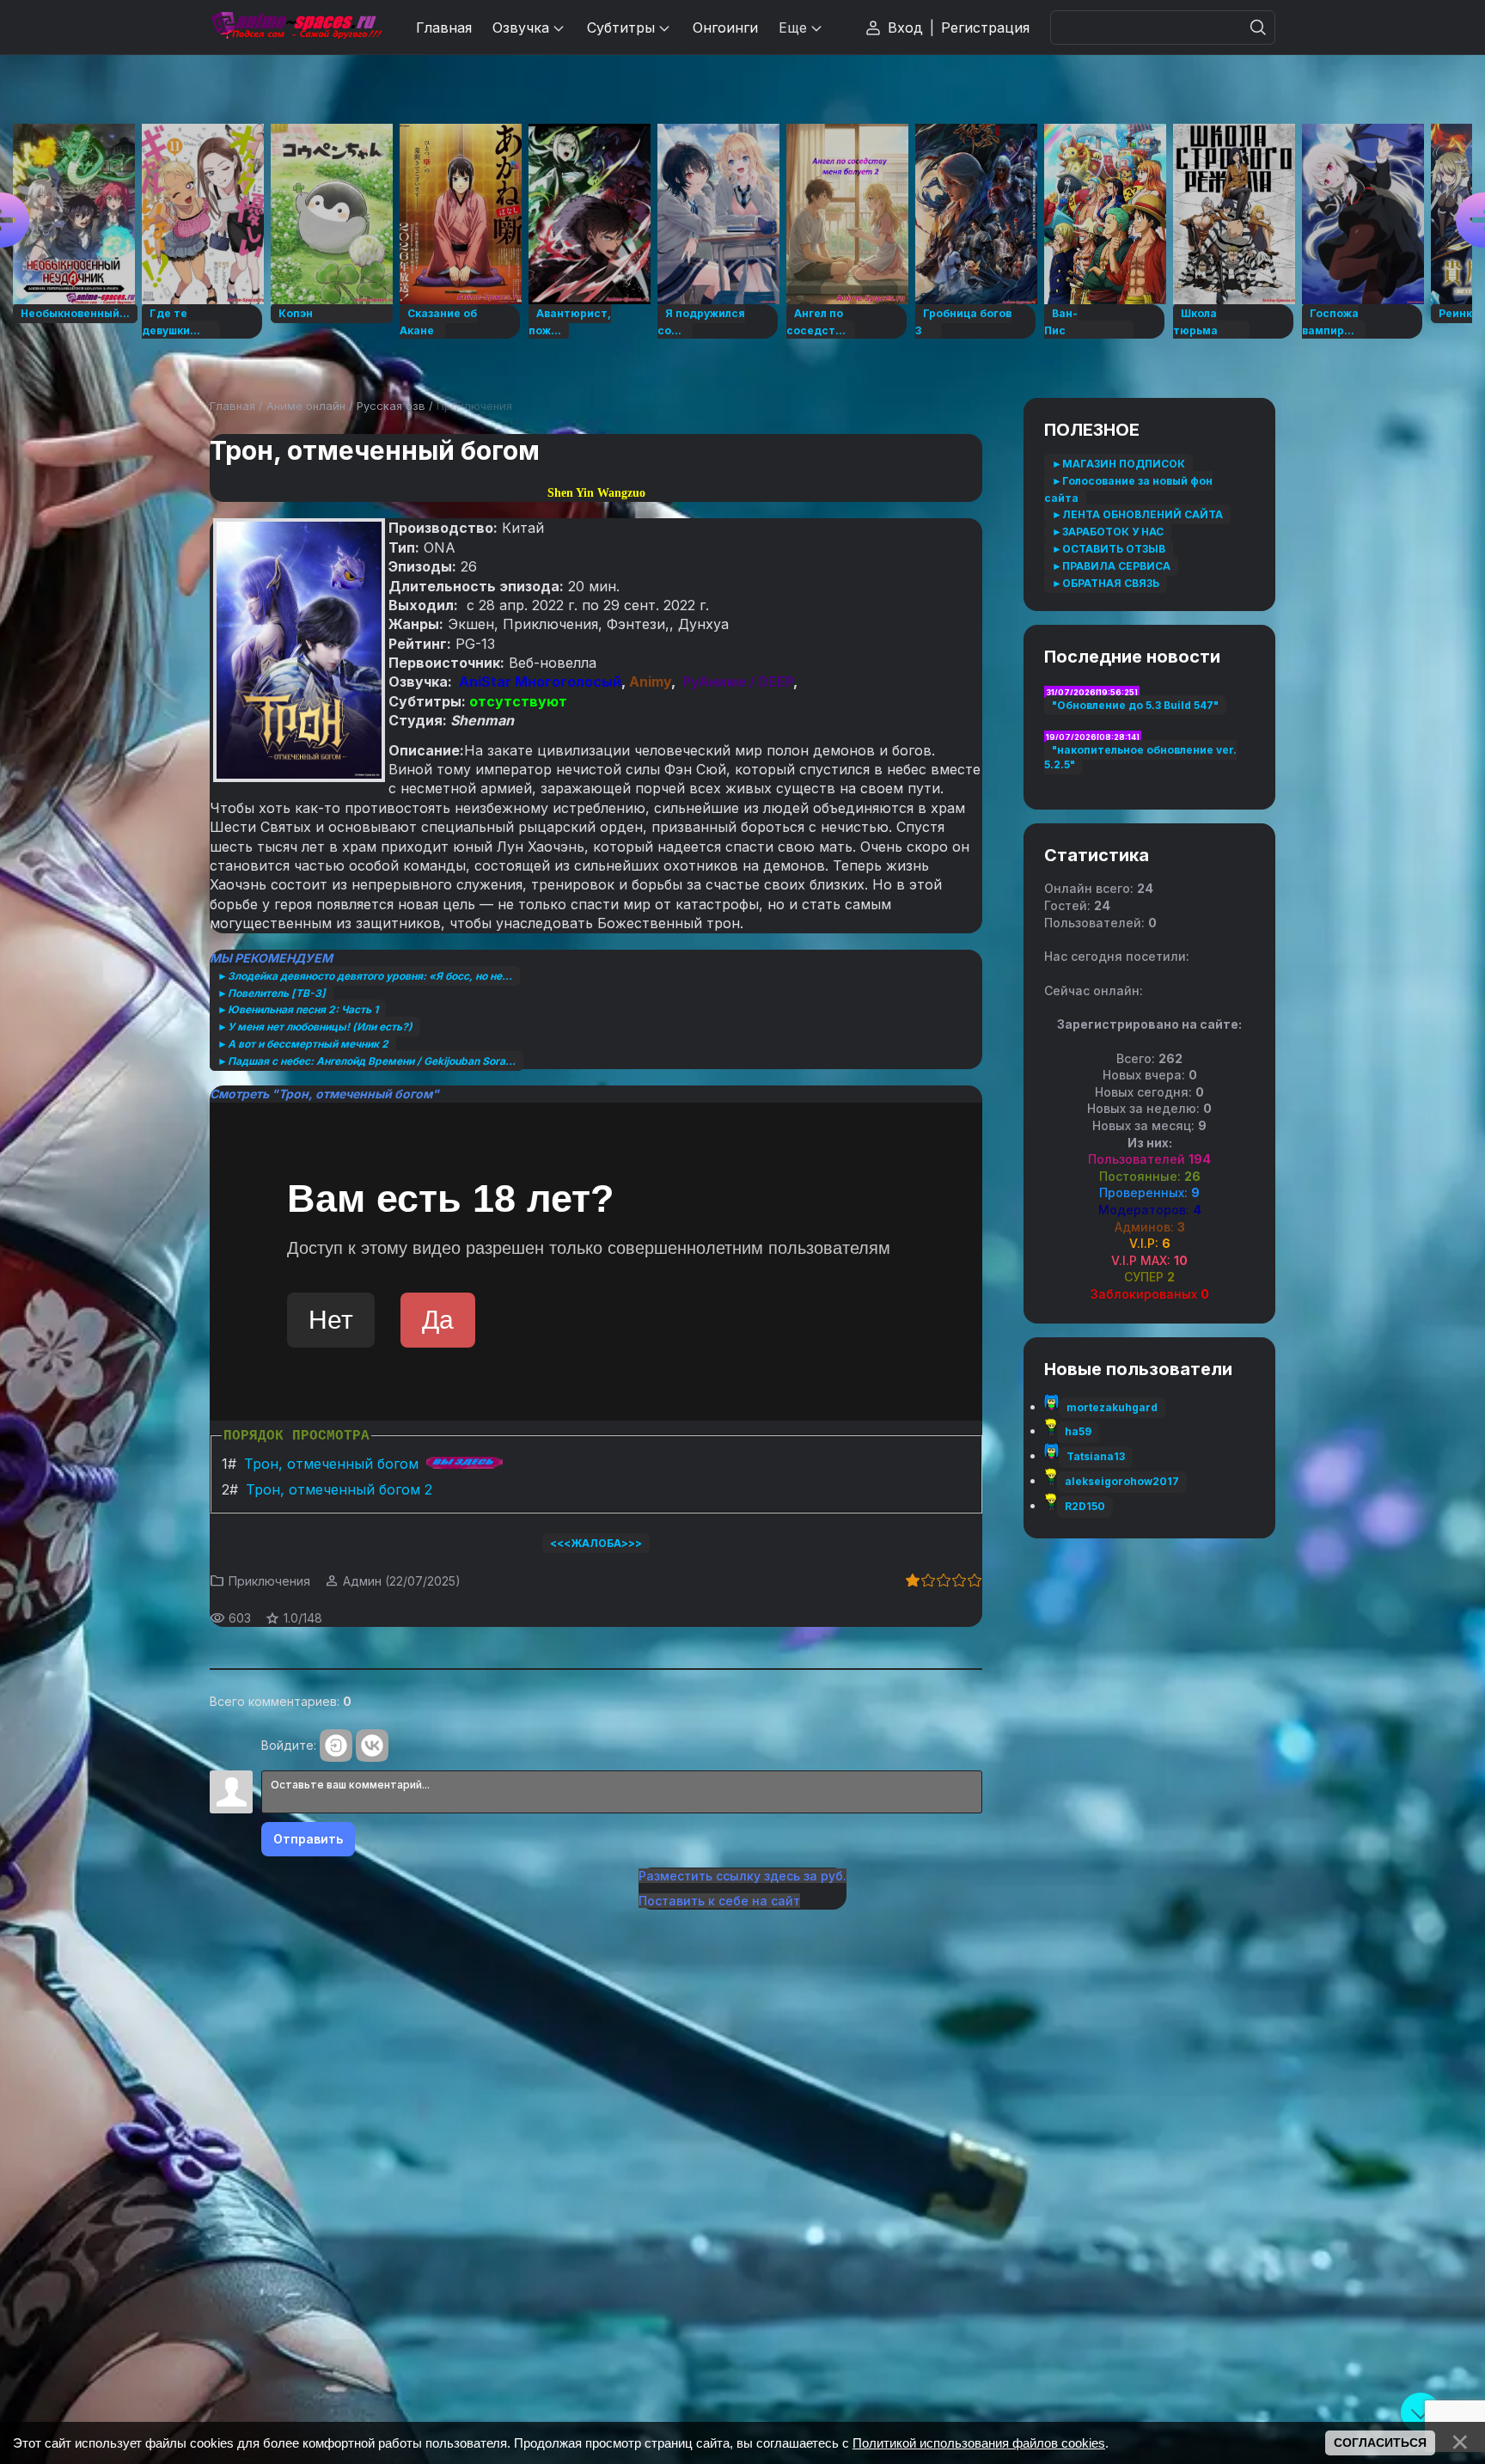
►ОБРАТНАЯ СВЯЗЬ (1106, 583)
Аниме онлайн (306, 406)
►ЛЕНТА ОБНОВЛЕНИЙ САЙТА (1137, 514)
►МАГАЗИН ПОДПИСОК (1118, 464)
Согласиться (1380, 2443)
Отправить (308, 1839)
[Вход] (336, 1746)
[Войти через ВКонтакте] (372, 1746)
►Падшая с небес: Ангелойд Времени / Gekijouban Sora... (367, 1061)
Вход (905, 28)
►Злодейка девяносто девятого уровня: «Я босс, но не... (365, 976)
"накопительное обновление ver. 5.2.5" (1140, 757)
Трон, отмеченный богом (331, 1464)
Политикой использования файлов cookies (979, 2443)
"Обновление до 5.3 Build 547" (1135, 705)
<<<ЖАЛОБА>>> (596, 1543)
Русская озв (391, 406)
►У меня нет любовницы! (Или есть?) (315, 1027)
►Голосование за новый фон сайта (1128, 489)
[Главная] (296, 27)
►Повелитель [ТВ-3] (272, 993)
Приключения (474, 406)
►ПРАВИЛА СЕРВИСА (1111, 566)
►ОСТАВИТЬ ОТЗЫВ (1109, 549)
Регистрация (985, 28)
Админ (362, 1581)
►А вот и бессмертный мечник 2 (303, 1044)
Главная (232, 406)
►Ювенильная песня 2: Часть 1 (298, 1009)
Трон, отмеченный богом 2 (339, 1489)
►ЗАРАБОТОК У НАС (1108, 532)
